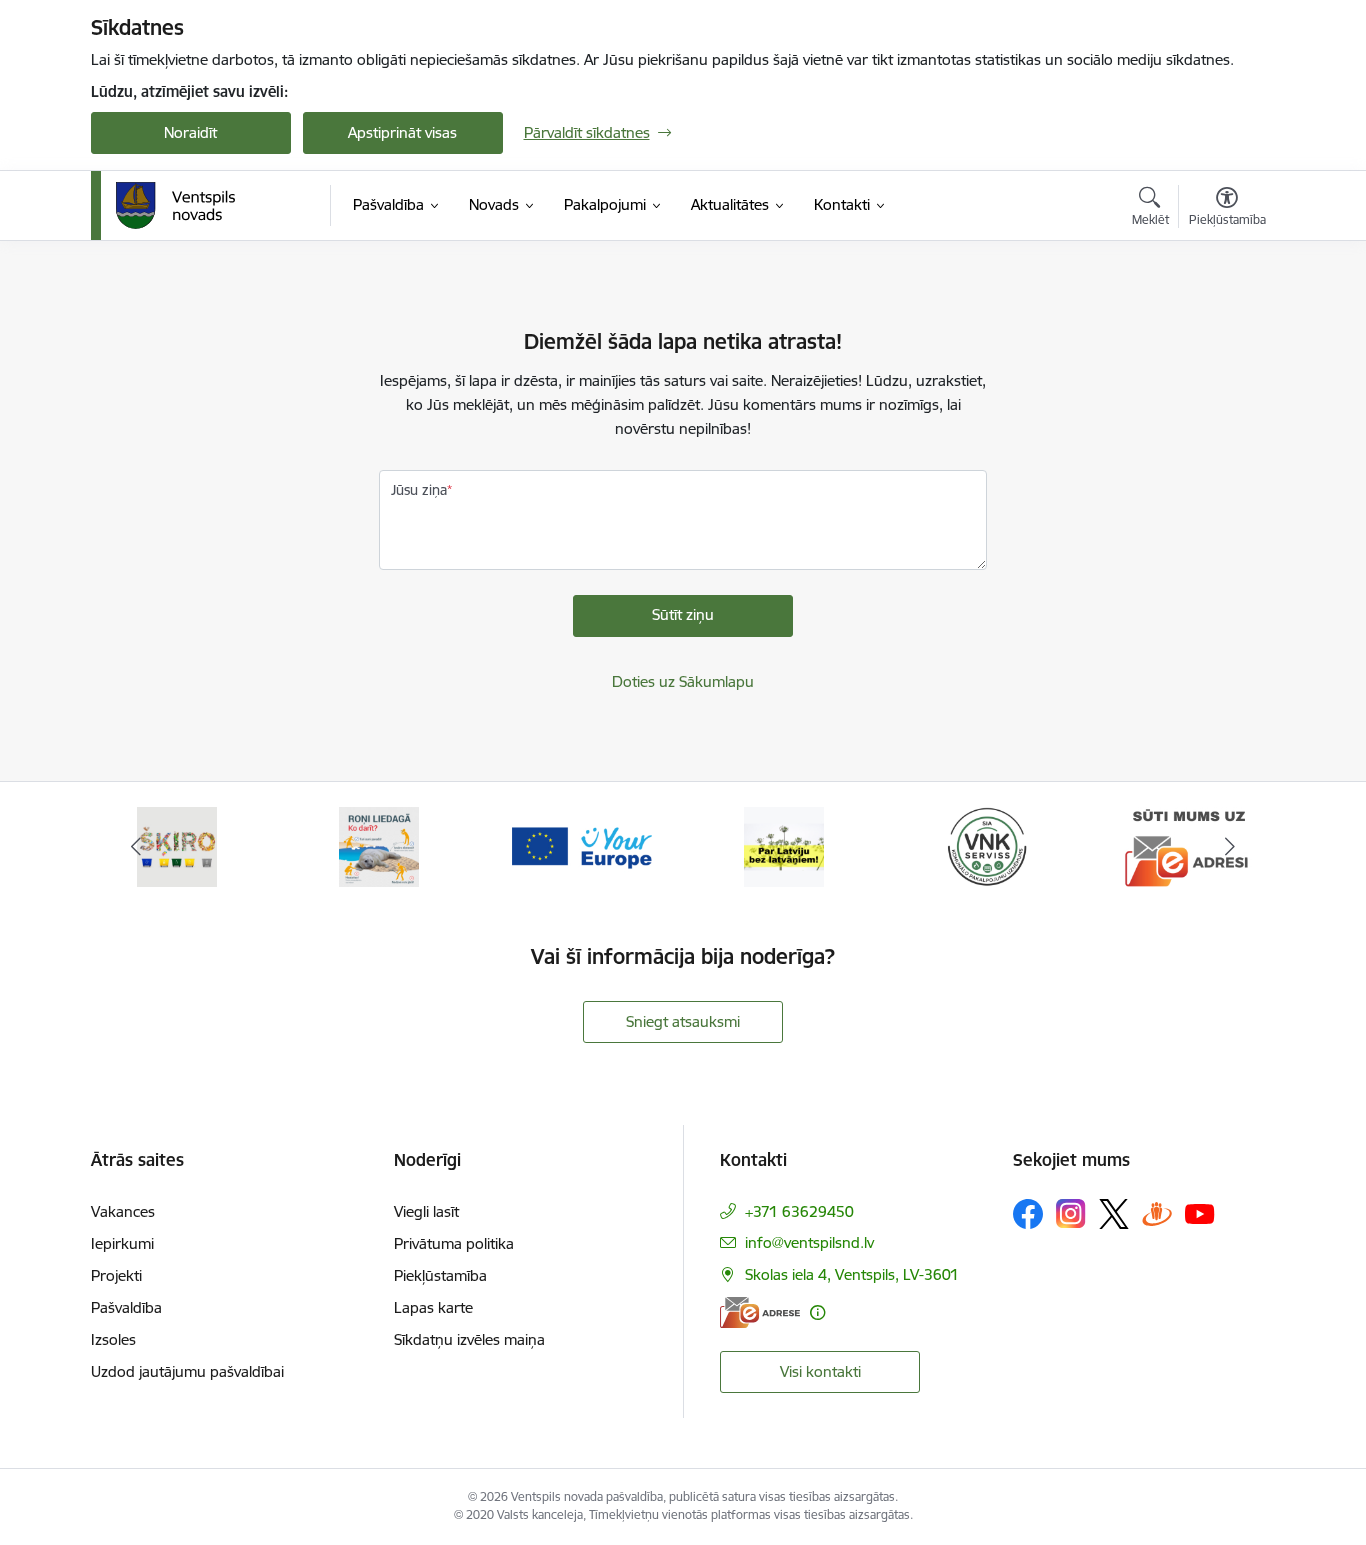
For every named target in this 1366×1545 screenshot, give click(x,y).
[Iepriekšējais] (137, 847)
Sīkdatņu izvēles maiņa (469, 1339)
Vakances (123, 1211)
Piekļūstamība (440, 1275)
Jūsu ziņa (419, 490)
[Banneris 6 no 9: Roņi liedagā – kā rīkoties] (379, 845)
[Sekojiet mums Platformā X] (1114, 1214)
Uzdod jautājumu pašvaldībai (187, 1371)
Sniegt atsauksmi (683, 1021)
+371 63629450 (799, 1211)
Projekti (116, 1275)
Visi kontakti (820, 1371)
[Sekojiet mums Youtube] (1200, 1213)
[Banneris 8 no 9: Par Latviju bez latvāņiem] (784, 845)
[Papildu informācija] (817, 1312)
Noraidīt (190, 132)
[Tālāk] (1230, 847)
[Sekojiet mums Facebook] (1028, 1214)
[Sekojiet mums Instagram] (1071, 1213)
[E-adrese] (760, 1312)
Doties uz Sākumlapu (683, 681)
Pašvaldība (126, 1307)
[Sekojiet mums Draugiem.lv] (1157, 1213)
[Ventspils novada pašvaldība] (176, 206)
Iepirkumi (122, 1243)
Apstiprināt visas (402, 132)
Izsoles (113, 1339)
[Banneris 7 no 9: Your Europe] (582, 845)
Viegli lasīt (426, 1211)
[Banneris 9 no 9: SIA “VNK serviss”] (987, 845)
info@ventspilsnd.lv (809, 1242)
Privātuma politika (454, 1243)
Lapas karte (433, 1307)
